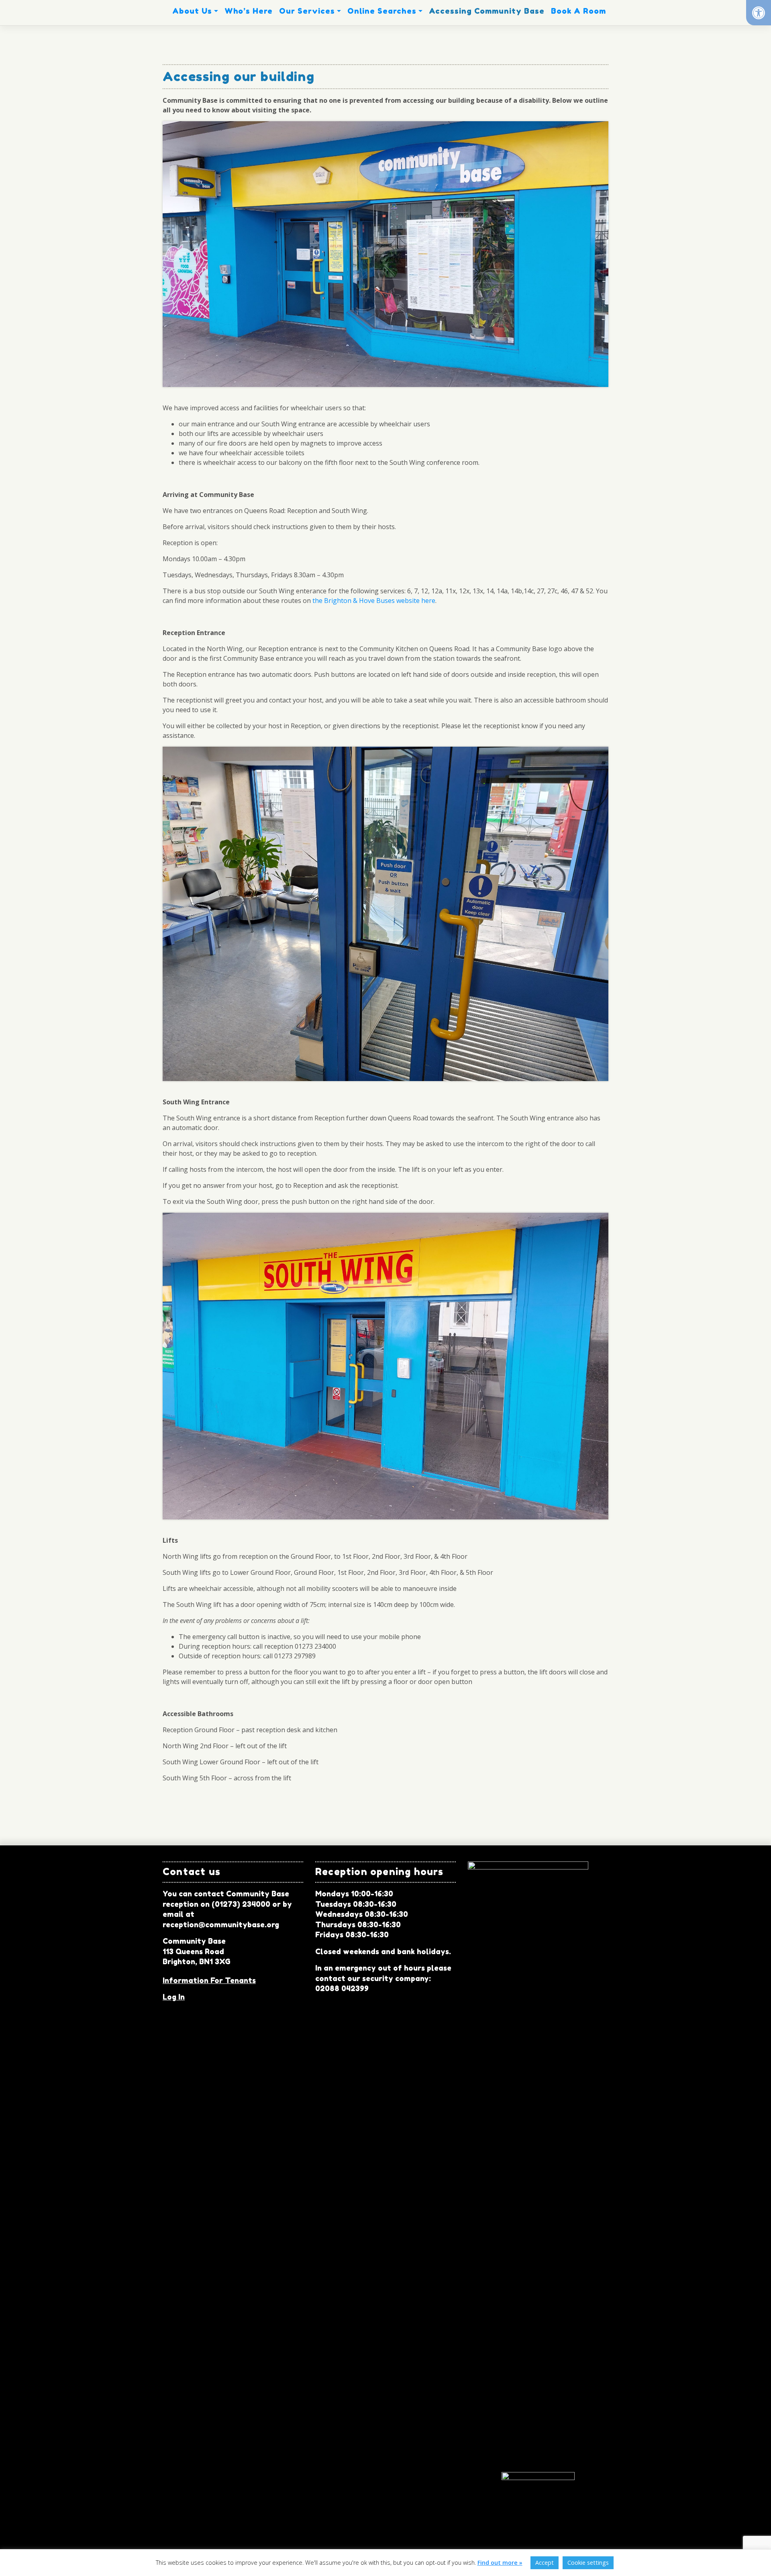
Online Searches (382, 11)
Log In (174, 1997)
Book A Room (578, 11)
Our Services (307, 11)
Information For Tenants (209, 1980)
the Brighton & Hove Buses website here (374, 601)
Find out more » (500, 2563)
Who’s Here (249, 11)
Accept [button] (545, 2563)
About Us (192, 11)
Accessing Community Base (487, 11)
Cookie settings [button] (588, 2563)
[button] (759, 13)
